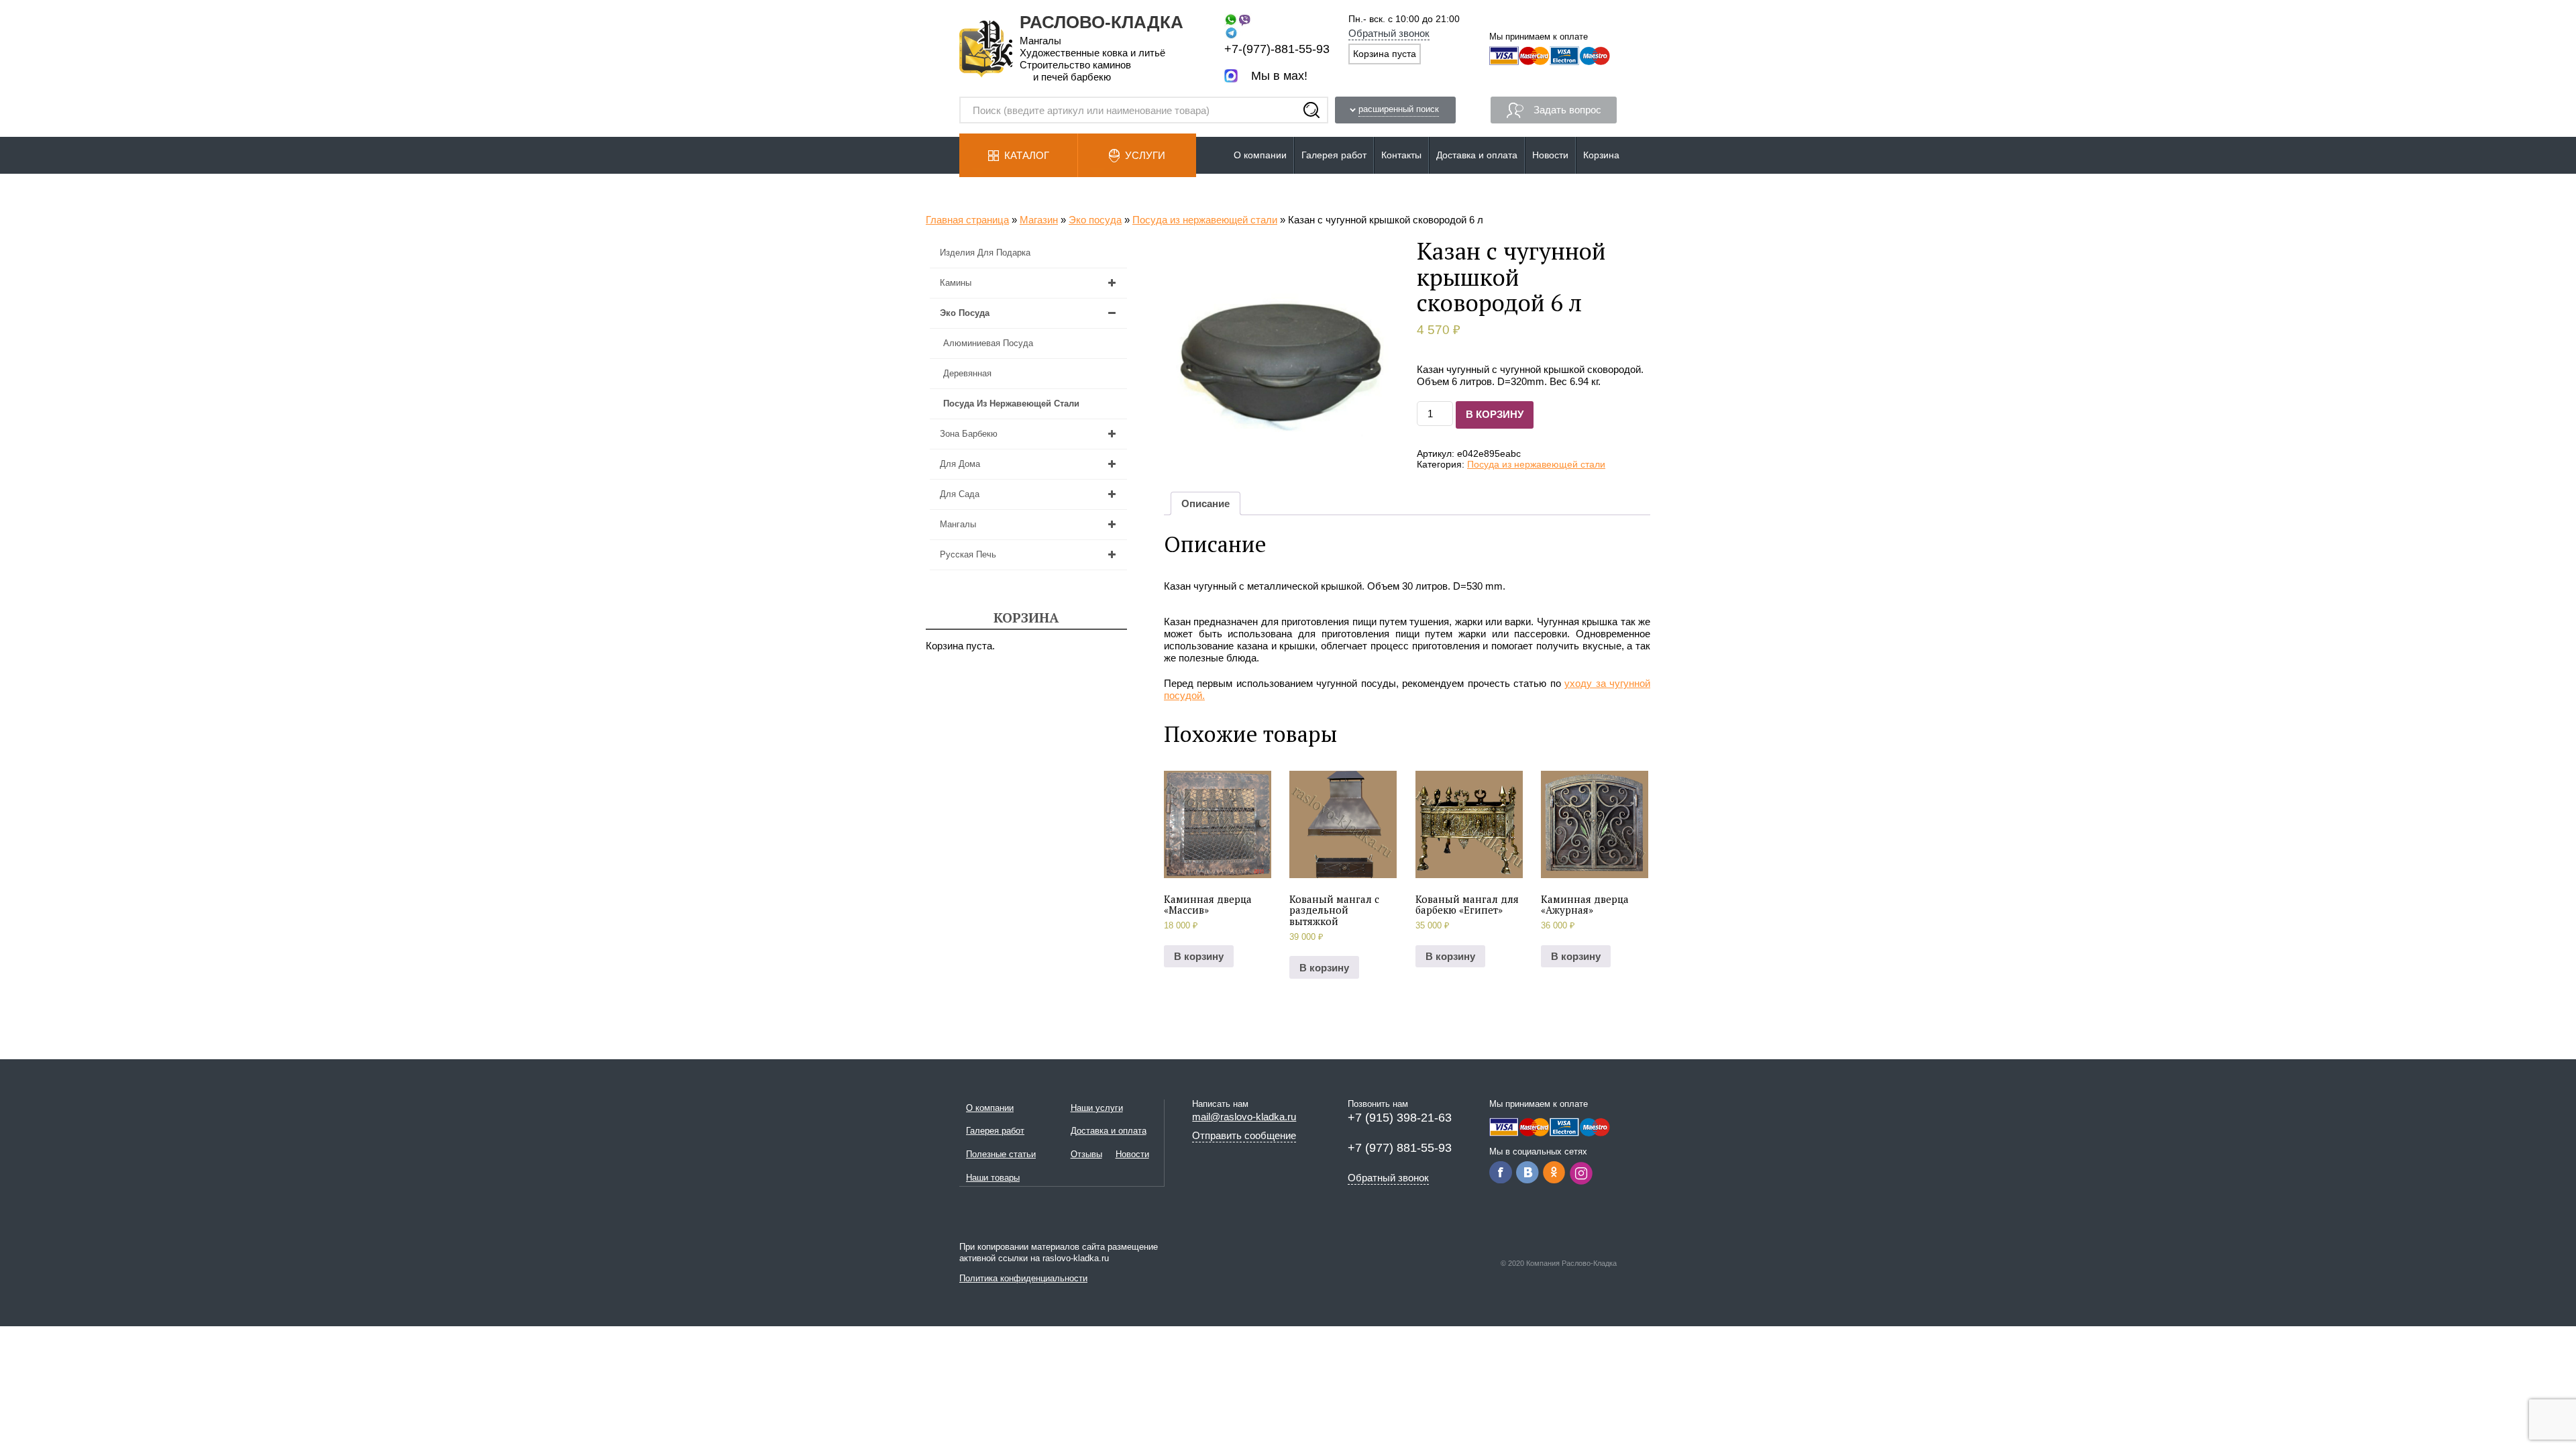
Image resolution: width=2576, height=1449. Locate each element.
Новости (1550, 155)
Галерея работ (1334, 155)
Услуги (1145, 155)
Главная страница (967, 220)
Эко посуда (1095, 220)
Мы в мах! (1279, 76)
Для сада (960, 494)
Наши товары (993, 1178)
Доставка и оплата (1477, 155)
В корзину (1495, 414)
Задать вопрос (1567, 110)
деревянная (967, 373)
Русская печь (968, 554)
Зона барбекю (969, 434)
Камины (956, 283)
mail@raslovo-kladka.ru (1244, 1117)
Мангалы (958, 524)
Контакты (1401, 155)
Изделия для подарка (985, 253)
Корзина (1601, 155)
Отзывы (1086, 1154)
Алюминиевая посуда (988, 343)
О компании (1260, 155)
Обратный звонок (1389, 33)
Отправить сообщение (1244, 1135)
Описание (1205, 503)
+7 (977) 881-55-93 (1400, 1148)
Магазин (1039, 220)
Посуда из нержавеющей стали (1205, 220)
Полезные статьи (1001, 1154)
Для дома (960, 464)
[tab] (1205, 503)
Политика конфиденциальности (1023, 1278)
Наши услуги (1097, 1108)
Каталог (1027, 155)
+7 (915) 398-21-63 (1400, 1118)
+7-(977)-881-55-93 (1277, 49)
